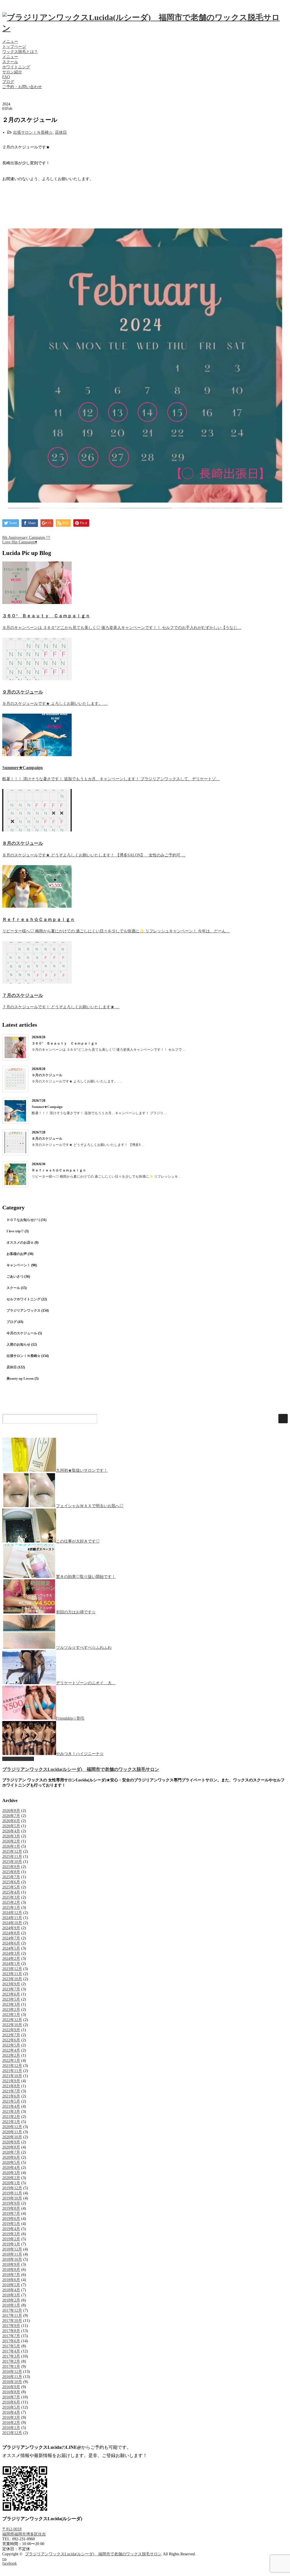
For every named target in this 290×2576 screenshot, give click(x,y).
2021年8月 (11, 2086)
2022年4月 (11, 2050)
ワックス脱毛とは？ (20, 52)
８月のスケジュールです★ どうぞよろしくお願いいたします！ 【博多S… (88, 1145)
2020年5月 (11, 2163)
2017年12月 (12, 2310)
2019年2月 (11, 2239)
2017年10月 (12, 2321)
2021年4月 (11, 2106)
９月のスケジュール (23, 692)
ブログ (8, 82)
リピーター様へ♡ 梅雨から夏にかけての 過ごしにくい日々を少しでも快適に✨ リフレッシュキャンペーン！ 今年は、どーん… (116, 931)
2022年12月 (12, 2020)
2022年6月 (11, 2040)
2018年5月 (11, 2285)
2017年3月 (11, 2356)
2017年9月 (11, 2326)
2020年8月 (11, 2147)
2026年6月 (11, 1821)
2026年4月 (11, 1831)
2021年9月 (11, 2081)
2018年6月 (11, 2280)
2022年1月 (11, 2061)
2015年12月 (12, 2433)
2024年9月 (11, 1928)
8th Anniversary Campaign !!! (26, 538)
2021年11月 (12, 2071)
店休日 (61, 132)
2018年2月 (11, 2300)
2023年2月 (11, 2010)
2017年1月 (11, 2367)
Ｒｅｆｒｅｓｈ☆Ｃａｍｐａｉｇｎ (39, 919)
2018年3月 (11, 2295)
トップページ (14, 47)
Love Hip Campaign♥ (20, 542)
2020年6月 (11, 2157)
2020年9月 (11, 2142)
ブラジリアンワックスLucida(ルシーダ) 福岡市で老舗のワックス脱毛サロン (81, 1769)
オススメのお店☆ (20, 1243)
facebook (9, 2563)
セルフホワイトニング (24, 1299)
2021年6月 (11, 2096)
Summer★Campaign (23, 768)
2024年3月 (11, 1953)
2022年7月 (11, 2035)
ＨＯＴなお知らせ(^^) (23, 1220)
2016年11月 (12, 2377)
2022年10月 (12, 2025)
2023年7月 (11, 1989)
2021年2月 (11, 2117)
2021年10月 (12, 2076)
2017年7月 (11, 2336)
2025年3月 (11, 1897)
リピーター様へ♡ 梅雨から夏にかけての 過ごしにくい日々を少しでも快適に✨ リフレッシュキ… (106, 1177)
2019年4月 (11, 2229)
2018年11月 (12, 2254)
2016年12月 (12, 2372)
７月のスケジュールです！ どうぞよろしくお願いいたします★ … (61, 1007)
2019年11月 (12, 2193)
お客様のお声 (17, 1254)
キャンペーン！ (18, 1265)
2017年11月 (12, 2316)
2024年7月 (11, 1938)
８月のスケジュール (23, 843)
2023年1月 (11, 2015)
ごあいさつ (15, 1277)
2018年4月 (11, 2290)
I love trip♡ (15, 1231)
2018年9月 (11, 2265)
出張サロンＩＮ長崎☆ (33, 132)
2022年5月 (11, 2045)
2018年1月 (11, 2305)
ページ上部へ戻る (18, 1759)
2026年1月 (11, 1846)
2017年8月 (11, 2331)
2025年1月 (11, 1908)
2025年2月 (11, 1902)
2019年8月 (11, 2208)
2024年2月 (11, 1959)
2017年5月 (11, 2346)
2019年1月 (11, 2244)
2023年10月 (12, 1979)
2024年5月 (11, 1948)
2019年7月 (11, 2214)
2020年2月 (11, 2178)
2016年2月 (11, 2423)
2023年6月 (11, 1994)
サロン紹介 (12, 72)
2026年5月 (11, 1826)
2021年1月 (11, 2122)
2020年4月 (11, 2168)
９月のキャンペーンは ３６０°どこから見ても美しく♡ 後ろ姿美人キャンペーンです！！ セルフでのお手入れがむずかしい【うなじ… (122, 628)
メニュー (10, 42)
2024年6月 (11, 1943)
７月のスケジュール (23, 995)
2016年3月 (11, 2417)
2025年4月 (11, 1892)
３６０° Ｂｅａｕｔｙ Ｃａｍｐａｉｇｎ (46, 616)
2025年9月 (11, 1867)
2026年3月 (11, 1836)
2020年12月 (12, 2127)
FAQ (6, 77)
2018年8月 (11, 2270)
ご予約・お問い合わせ (22, 87)
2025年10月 (12, 1862)
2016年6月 (11, 2402)
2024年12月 (12, 1913)
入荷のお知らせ (18, 1345)
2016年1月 (11, 2428)
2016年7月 (11, 2397)
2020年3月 (11, 2173)
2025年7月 (11, 1877)
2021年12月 (12, 2066)
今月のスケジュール (22, 1333)
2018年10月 (12, 2259)
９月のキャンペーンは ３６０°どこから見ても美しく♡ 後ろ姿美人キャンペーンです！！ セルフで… (108, 1050)
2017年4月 (11, 2351)
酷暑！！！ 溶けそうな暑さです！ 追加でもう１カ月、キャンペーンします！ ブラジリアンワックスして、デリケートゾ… (111, 779)
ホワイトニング (16, 67)
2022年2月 (11, 2055)
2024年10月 (12, 1923)
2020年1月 (11, 2183)
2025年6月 (11, 1882)
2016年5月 (11, 2407)
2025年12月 (12, 1851)
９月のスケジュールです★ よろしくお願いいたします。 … (55, 704)
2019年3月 (11, 2234)
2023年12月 (12, 1969)
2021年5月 (11, 2101)
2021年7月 (11, 2091)
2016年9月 (11, 2387)
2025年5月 (11, 1887)
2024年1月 (11, 1964)
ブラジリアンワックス (24, 1311)
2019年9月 (11, 2203)
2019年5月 (11, 2224)
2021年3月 (11, 2112)
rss (4, 2559)
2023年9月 (11, 1984)
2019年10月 (12, 2198)
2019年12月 (12, 2188)
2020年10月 (12, 2137)
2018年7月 (11, 2275)
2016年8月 (11, 2392)
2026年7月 (11, 1816)
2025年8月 (11, 1872)
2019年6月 (11, 2219)
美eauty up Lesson (20, 1379)
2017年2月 (11, 2361)
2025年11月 (12, 1857)
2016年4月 (11, 2412)
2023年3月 (11, 2004)
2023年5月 (11, 1999)
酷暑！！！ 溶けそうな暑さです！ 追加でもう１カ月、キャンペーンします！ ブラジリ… (99, 1113)
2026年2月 (11, 1841)
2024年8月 (11, 1933)
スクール (10, 62)
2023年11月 (12, 1974)
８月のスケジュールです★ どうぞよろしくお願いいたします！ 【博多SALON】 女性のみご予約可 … (94, 855)
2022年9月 (11, 2030)
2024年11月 (12, 1918)
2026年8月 (11, 1811)
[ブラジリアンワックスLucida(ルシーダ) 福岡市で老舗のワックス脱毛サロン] (145, 28)
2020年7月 (11, 2152)
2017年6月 (11, 2341)
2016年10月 (12, 2382)
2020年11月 (12, 2132)
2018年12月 (12, 2249)
